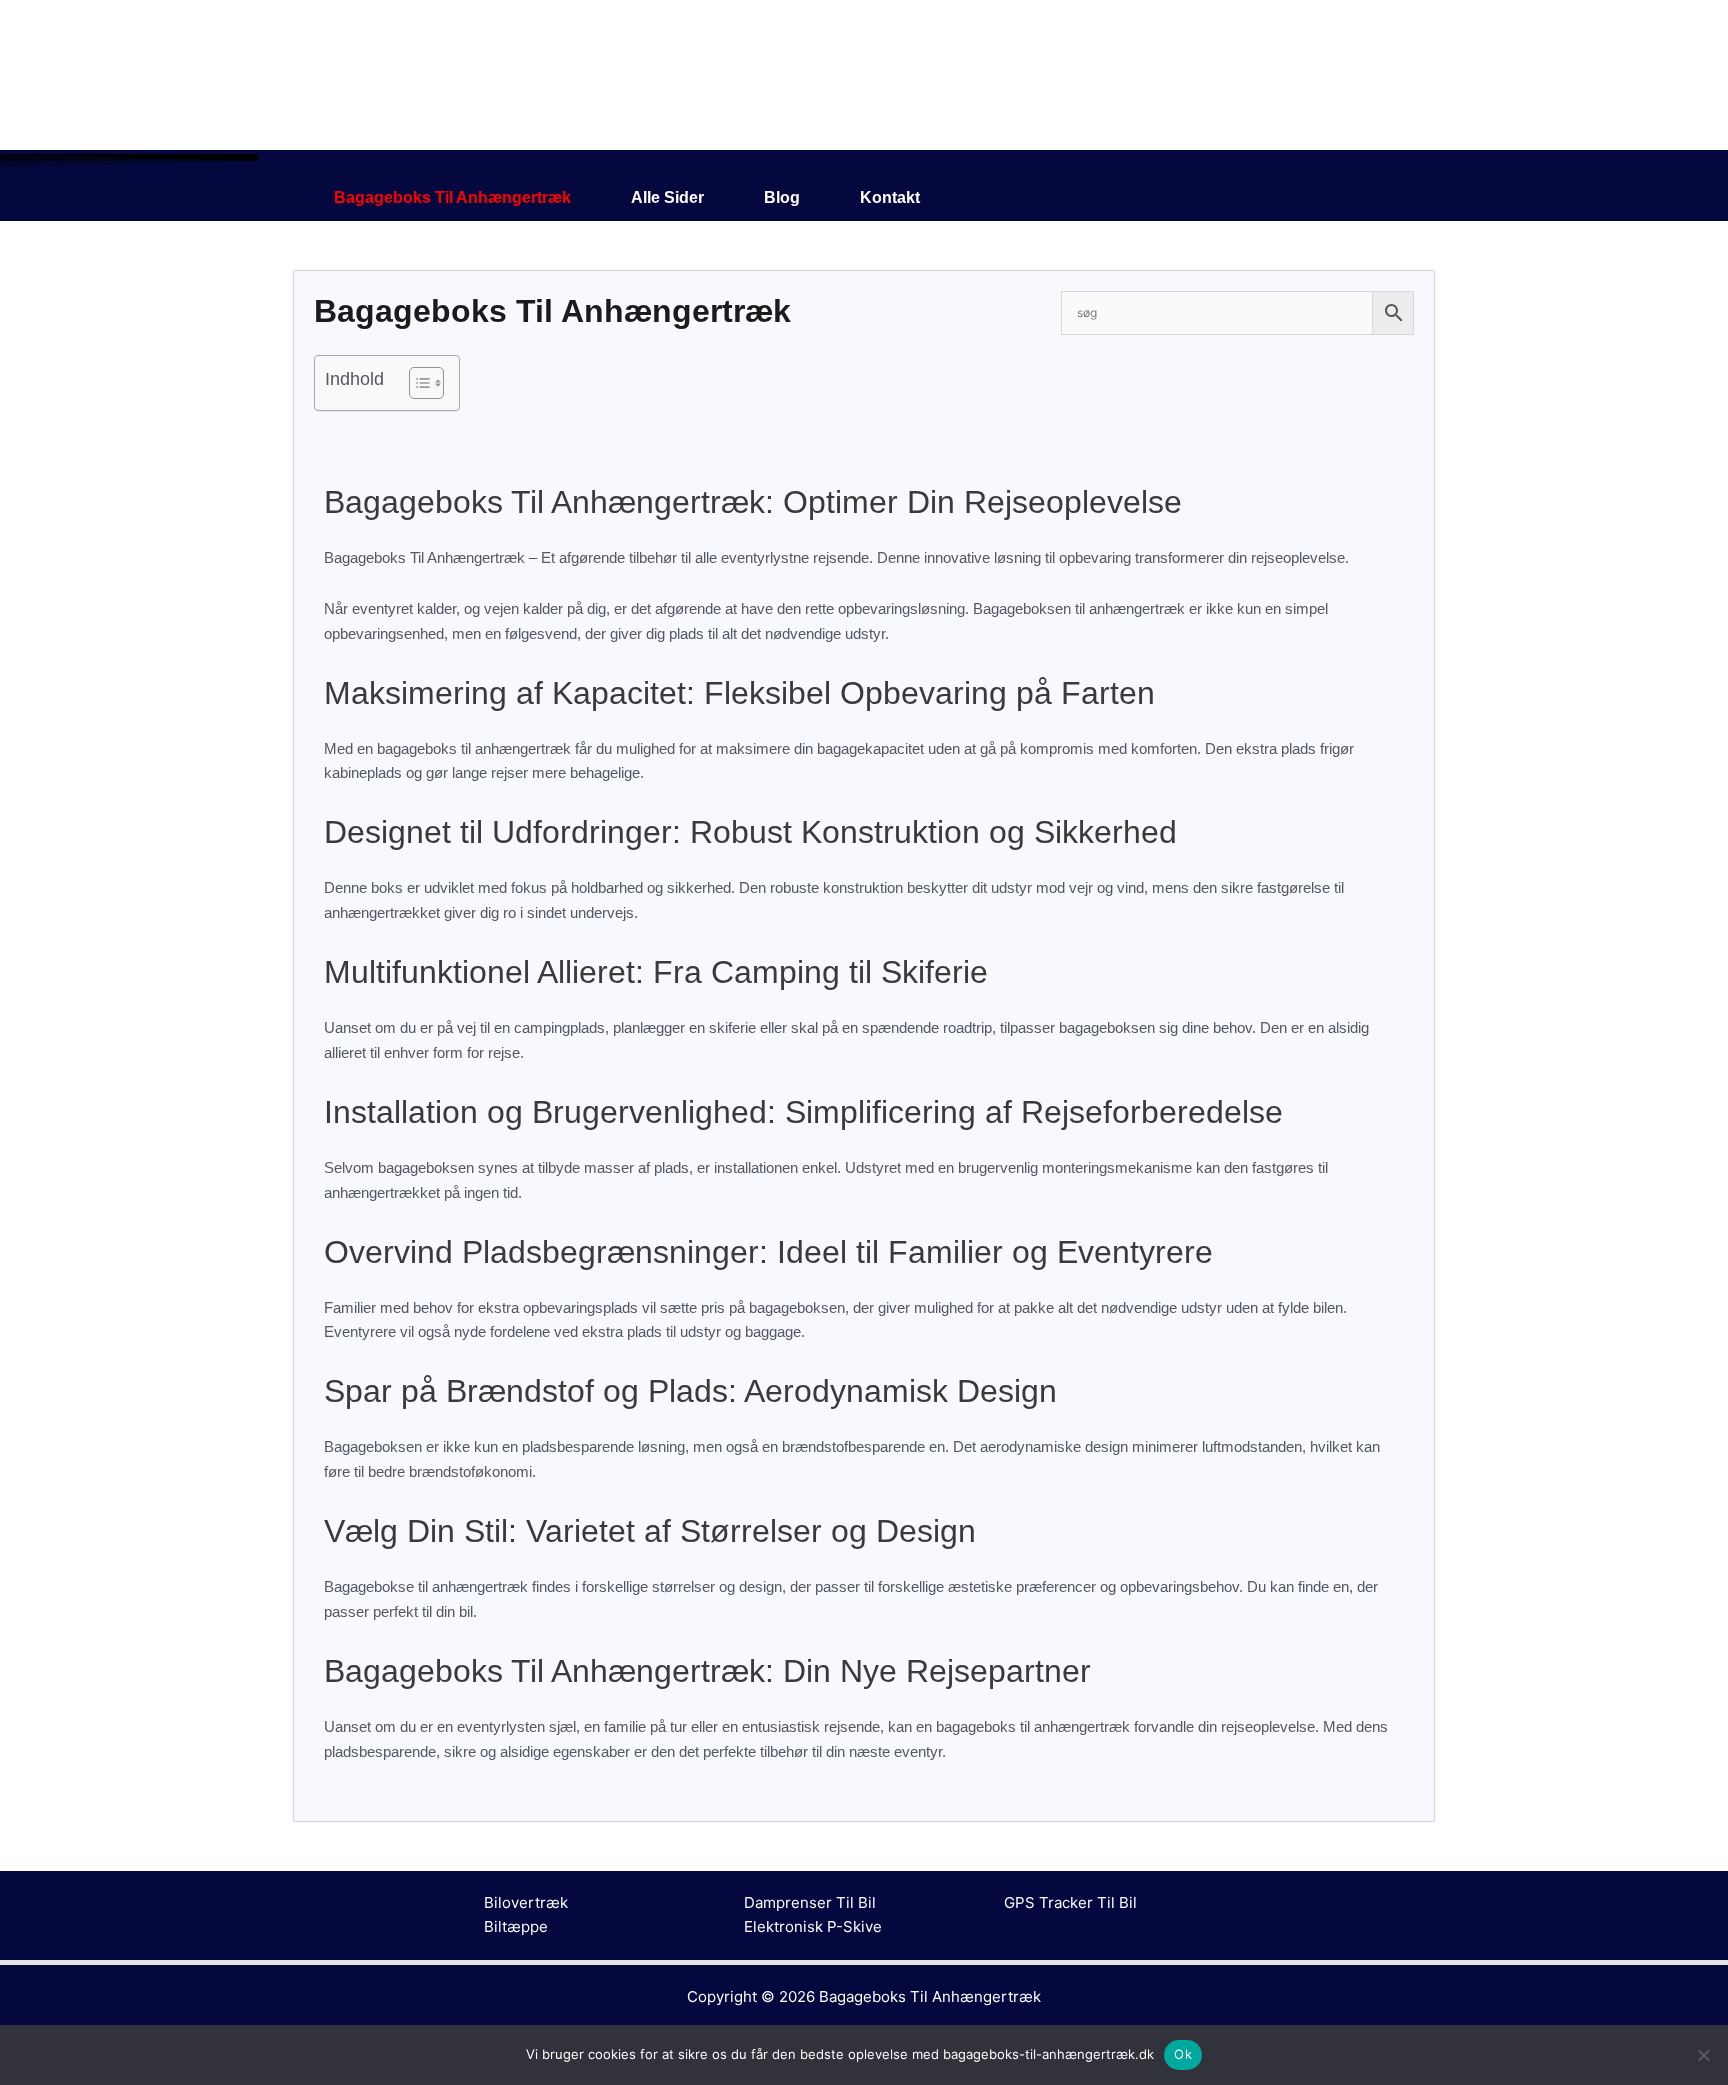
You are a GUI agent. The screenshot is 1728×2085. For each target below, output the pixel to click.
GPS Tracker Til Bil (1070, 1902)
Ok (1183, 2054)
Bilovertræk (526, 1902)
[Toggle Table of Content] (416, 383)
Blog (782, 197)
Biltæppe (516, 1926)
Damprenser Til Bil (810, 1902)
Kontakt (890, 197)
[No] (1703, 2055)
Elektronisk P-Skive (813, 1926)
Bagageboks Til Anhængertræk (452, 197)
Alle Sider (667, 197)
